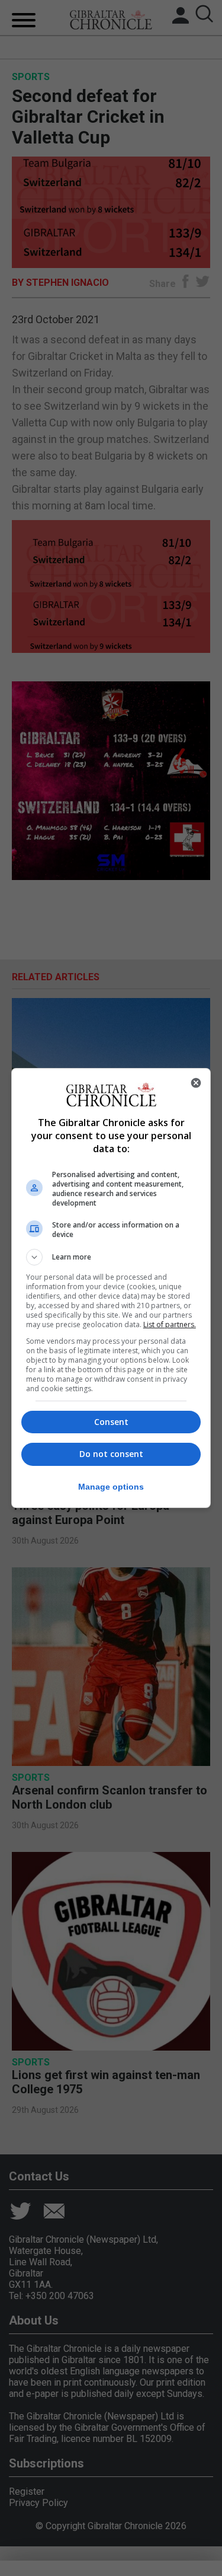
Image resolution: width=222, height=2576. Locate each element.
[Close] (196, 1083)
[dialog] (111, 1288)
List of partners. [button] (170, 1324)
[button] (111, 1257)
